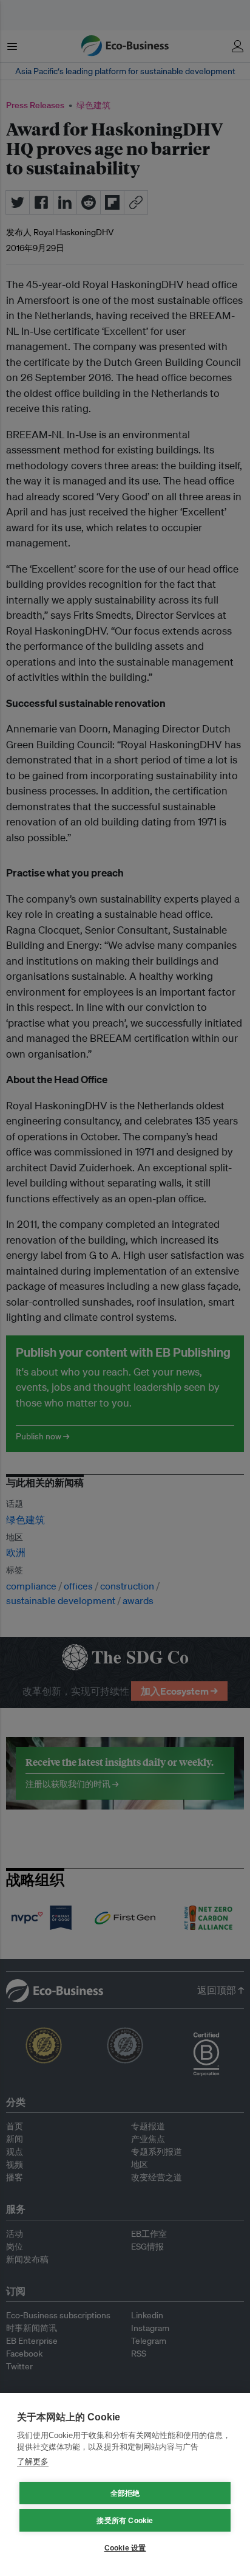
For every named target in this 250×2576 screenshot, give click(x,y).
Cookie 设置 (125, 2548)
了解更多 (33, 2461)
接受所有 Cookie (125, 2521)
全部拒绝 (125, 2493)
